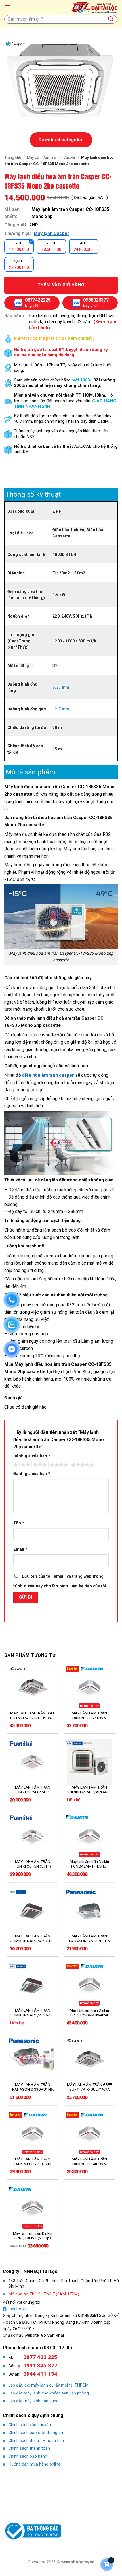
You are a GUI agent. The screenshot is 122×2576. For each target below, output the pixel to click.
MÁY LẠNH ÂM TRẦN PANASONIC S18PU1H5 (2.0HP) (89, 1938)
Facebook (17, 2309)
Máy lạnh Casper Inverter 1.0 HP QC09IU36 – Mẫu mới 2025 (70, 2561)
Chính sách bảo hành (28, 2456)
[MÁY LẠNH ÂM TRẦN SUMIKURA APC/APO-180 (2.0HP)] (33, 1910)
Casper (69, 157)
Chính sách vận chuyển (30, 2425)
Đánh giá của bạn (32, 1456)
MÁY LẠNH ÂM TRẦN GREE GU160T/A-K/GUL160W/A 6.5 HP (33, 1715)
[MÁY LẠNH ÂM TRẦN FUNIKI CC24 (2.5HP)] (33, 1762)
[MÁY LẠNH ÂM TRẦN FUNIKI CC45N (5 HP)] (33, 1836)
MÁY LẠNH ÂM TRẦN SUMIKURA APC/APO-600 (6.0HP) (90, 1790)
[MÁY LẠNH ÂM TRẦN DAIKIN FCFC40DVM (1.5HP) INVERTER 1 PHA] (89, 2133)
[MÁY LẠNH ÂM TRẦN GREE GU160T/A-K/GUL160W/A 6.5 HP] (33, 1687)
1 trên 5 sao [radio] (15, 1465)
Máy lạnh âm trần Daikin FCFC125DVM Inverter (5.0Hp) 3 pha (89, 2013)
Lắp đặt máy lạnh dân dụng (33, 2401)
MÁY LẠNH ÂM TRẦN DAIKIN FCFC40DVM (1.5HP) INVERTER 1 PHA (90, 2162)
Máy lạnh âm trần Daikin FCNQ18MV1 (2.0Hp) (33, 2236)
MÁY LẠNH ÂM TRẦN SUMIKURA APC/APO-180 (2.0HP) (33, 1938)
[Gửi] (111, 19)
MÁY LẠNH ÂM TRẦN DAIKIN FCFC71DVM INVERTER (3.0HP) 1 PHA (90, 1715)
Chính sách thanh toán (29, 2448)
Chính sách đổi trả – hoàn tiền (36, 2441)
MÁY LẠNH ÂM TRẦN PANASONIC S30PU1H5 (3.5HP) (33, 2087)
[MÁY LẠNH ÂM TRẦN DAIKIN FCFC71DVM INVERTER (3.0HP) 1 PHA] (89, 1687)
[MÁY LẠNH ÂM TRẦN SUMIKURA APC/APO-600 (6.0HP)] (89, 1762)
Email (20, 1549)
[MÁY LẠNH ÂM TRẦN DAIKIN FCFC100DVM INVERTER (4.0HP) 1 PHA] (33, 2133)
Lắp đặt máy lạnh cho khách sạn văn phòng (49, 2393)
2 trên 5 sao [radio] (25, 1465)
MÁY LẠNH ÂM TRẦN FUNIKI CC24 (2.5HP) (33, 1790)
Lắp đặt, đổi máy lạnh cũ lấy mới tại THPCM (49, 2385)
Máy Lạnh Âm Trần (42, 157)
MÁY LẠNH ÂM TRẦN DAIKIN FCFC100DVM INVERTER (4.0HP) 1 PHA (33, 2162)
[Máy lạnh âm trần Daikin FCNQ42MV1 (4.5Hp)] (89, 1836)
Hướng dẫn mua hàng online (34, 2464)
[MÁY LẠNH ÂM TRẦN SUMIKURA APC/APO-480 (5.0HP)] (33, 1985)
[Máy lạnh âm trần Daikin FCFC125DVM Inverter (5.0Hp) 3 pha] (89, 1985)
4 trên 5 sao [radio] (58, 1465)
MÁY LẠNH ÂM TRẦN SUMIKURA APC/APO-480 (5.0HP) (33, 2013)
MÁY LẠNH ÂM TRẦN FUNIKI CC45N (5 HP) (33, 1864)
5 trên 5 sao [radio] (82, 1465)
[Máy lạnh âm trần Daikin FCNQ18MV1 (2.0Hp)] (33, 2208)
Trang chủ (13, 157)
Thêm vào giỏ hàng (61, 285)
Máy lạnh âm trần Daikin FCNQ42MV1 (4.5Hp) (89, 1864)
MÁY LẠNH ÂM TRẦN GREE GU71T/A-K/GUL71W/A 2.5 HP (89, 2087)
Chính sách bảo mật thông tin (36, 2433)
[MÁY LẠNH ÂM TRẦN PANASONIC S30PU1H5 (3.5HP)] (33, 2059)
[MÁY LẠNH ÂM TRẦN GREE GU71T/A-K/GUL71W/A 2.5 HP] (89, 2059)
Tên (19, 1523)
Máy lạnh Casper (51, 233)
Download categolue (61, 140)
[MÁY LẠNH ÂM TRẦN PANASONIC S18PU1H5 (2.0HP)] (89, 1910)
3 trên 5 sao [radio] (39, 1465)
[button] (8, 7)
